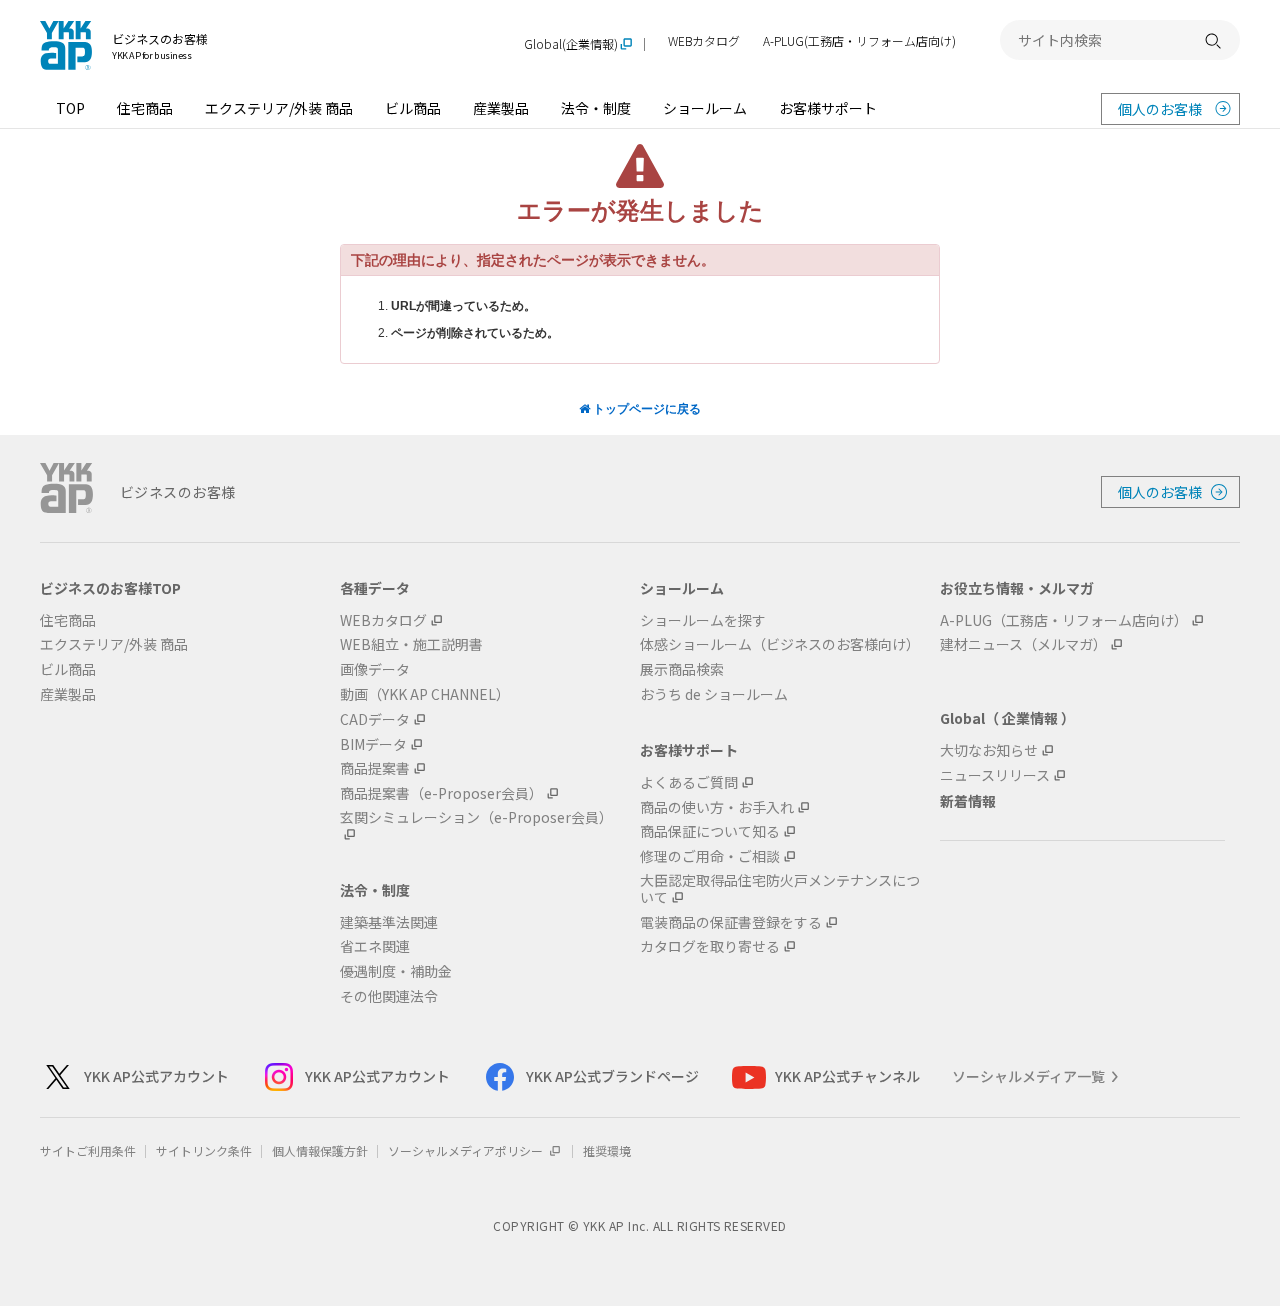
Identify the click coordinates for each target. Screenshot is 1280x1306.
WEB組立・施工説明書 (411, 644)
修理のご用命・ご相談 (710, 856)
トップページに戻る (645, 409)
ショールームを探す (703, 620)
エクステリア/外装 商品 (279, 108)
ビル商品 (413, 108)
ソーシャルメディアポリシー (467, 1150)
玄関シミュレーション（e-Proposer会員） (476, 818)
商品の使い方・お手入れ (717, 807)
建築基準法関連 (389, 922)
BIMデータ (373, 744)
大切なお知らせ (989, 750)
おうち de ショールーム (714, 694)
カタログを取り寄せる (710, 946)
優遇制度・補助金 (396, 971)
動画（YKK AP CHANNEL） (425, 694)
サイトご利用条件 (88, 1150)
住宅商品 (145, 108)
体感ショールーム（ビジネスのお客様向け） (780, 644)
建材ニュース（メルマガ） (1023, 644)
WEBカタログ (704, 41)
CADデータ (375, 719)
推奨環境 (607, 1150)
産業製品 (501, 108)
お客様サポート (828, 108)
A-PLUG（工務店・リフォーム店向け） (1064, 620)
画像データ (375, 669)
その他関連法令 (389, 996)
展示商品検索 (682, 669)
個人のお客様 (1160, 109)
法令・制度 (596, 108)
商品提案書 (375, 768)
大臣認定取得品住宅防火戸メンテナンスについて (780, 889)
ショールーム (705, 108)
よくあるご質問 (689, 782)
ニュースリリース (995, 775)
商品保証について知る (710, 831)
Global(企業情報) (571, 44)
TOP (70, 108)
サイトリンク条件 (204, 1150)
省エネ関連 (375, 946)
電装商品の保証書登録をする (731, 922)
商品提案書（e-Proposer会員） (441, 793)
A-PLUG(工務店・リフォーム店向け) (859, 41)
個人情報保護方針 (320, 1150)
